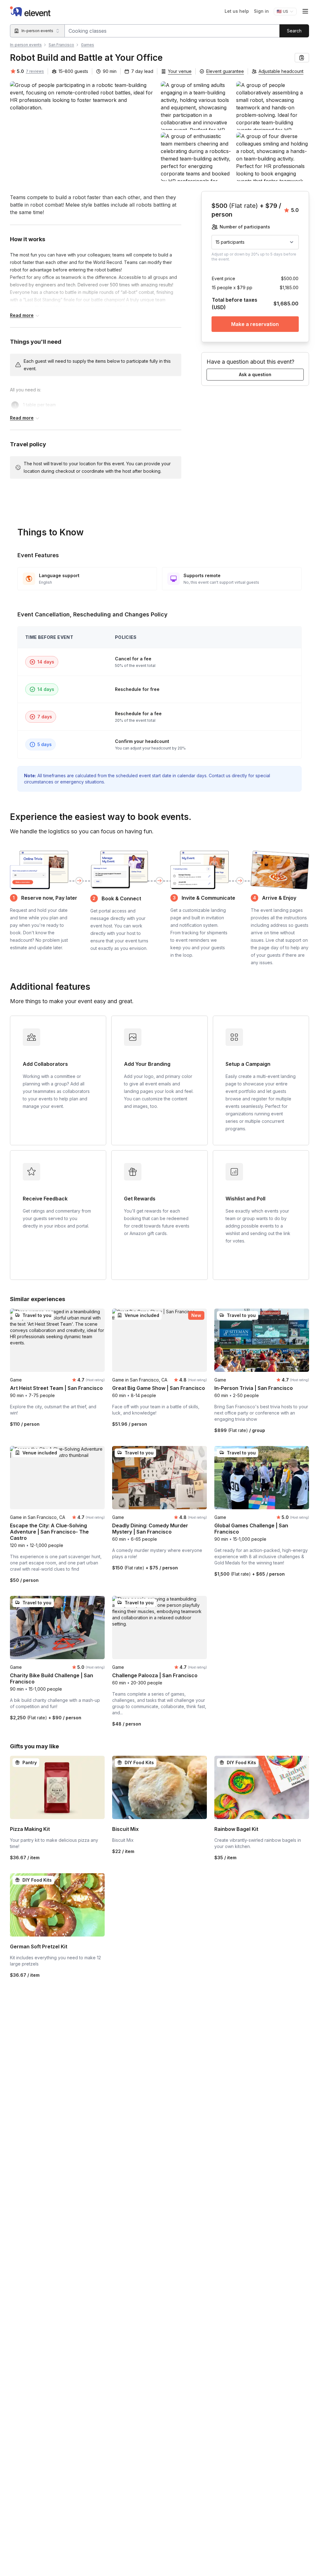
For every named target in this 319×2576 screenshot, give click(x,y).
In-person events (26, 45)
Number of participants (245, 227)
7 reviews (35, 71)
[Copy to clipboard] (302, 58)
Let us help (237, 11)
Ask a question (255, 374)
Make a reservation (255, 324)
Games (88, 45)
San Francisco (61, 45)
